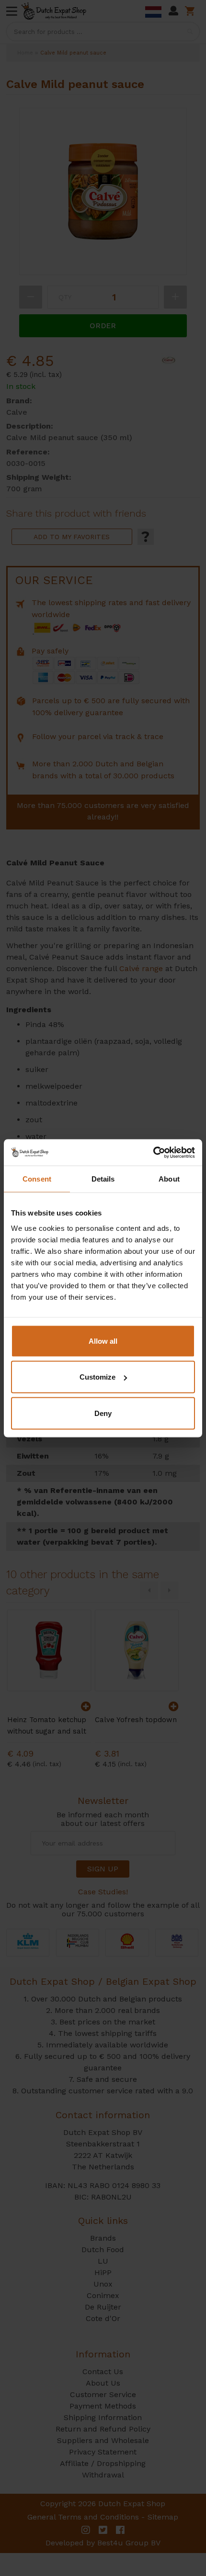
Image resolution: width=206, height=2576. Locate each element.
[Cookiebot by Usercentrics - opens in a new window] (153, 1152)
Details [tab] (103, 1179)
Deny (103, 1413)
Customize (97, 1377)
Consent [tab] (37, 1179)
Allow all (103, 1341)
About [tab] (169, 1179)
